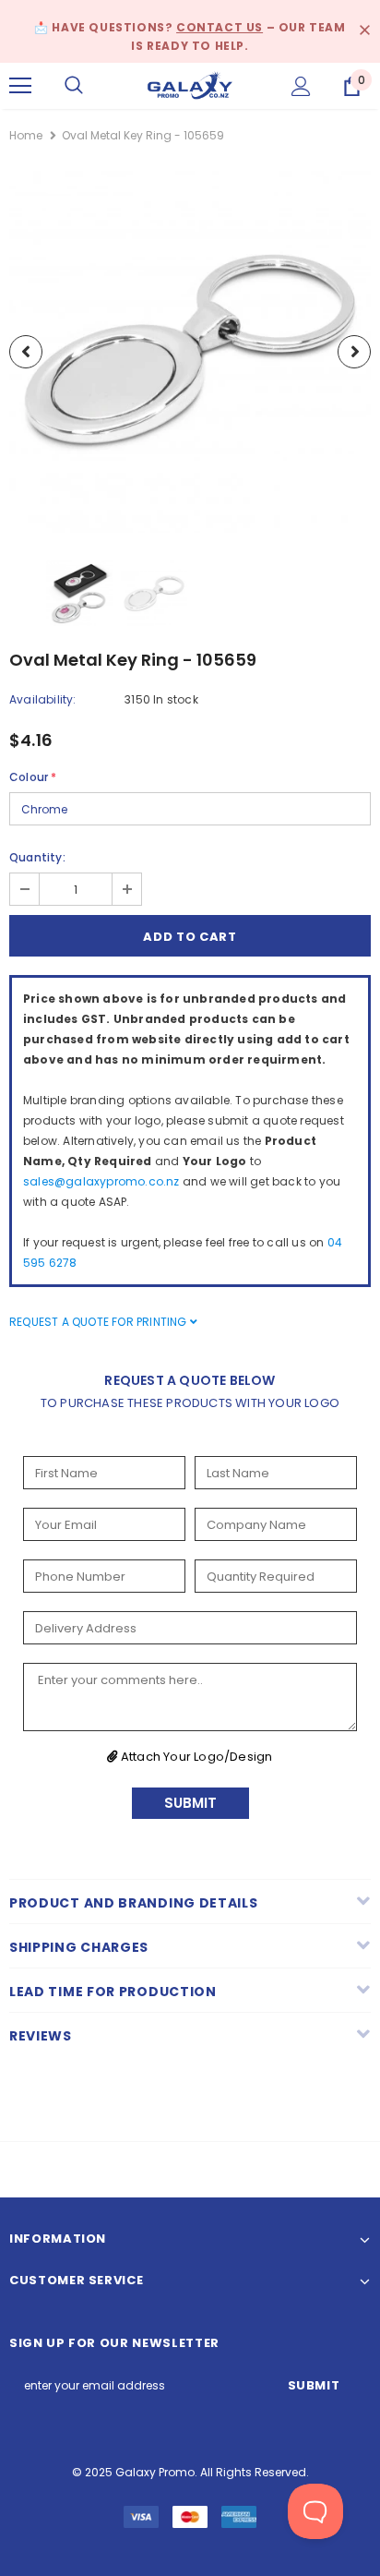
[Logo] (190, 84)
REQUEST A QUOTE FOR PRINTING (100, 1322)
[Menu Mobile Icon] (20, 86)
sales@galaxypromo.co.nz (101, 1181)
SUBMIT (190, 1803)
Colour (33, 777)
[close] (364, 31)
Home (26, 135)
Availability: (43, 699)
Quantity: (37, 857)
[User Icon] (301, 86)
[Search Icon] (74, 86)
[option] (190, 352)
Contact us (220, 27)
